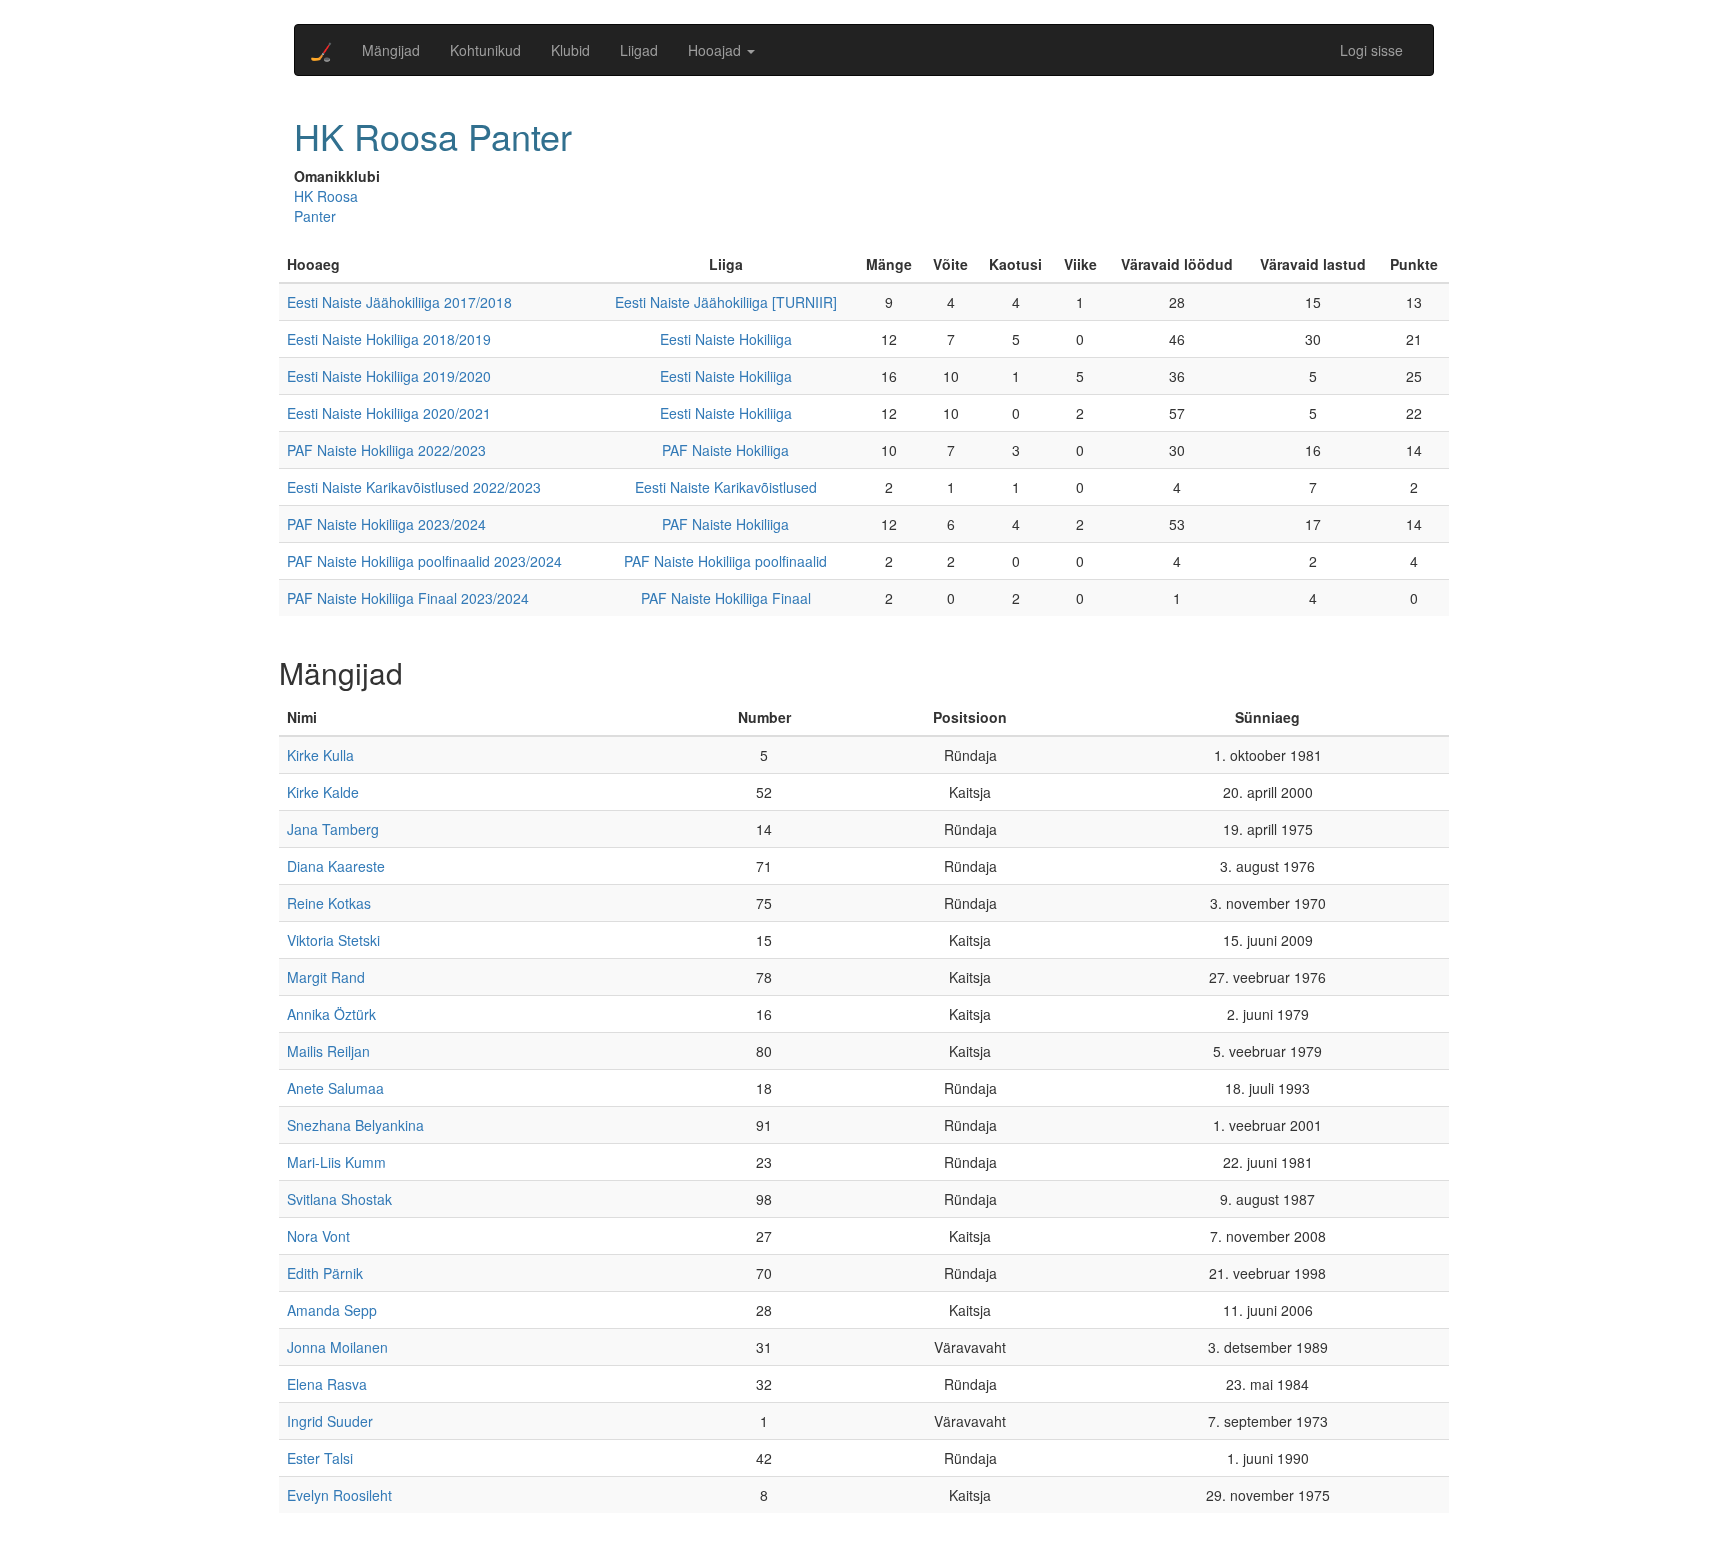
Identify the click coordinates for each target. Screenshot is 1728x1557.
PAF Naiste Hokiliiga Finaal (726, 598)
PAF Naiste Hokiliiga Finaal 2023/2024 (408, 598)
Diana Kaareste (336, 866)
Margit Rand (326, 977)
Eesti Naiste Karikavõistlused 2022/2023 (414, 487)
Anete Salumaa (335, 1088)
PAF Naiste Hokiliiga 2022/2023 (386, 450)
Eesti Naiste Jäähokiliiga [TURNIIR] (726, 302)
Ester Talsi (320, 1458)
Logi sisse (1371, 50)
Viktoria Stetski (333, 940)
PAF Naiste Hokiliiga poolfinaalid (725, 561)
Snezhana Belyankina (355, 1125)
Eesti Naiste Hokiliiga (726, 339)
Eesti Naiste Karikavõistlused (726, 487)
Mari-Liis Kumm (336, 1162)
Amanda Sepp (332, 1310)
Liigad (639, 50)
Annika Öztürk (331, 1014)
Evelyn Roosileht (339, 1495)
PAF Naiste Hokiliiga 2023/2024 (386, 524)
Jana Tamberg (333, 829)
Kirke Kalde (323, 792)
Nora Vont (318, 1236)
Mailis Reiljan (328, 1051)
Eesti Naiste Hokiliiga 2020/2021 (389, 413)
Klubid (570, 50)
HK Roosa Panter (326, 206)
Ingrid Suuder (330, 1421)
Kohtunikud (485, 50)
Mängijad (391, 50)
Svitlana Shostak (339, 1199)
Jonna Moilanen (337, 1347)
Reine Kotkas (329, 903)
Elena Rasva (327, 1384)
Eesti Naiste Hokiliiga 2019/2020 (389, 376)
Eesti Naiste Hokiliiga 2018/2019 (389, 339)
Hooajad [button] (716, 50)
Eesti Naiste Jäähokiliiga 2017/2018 (399, 302)
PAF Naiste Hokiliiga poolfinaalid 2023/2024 (424, 561)
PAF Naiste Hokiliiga (725, 450)
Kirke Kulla (320, 755)
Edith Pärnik (325, 1273)
